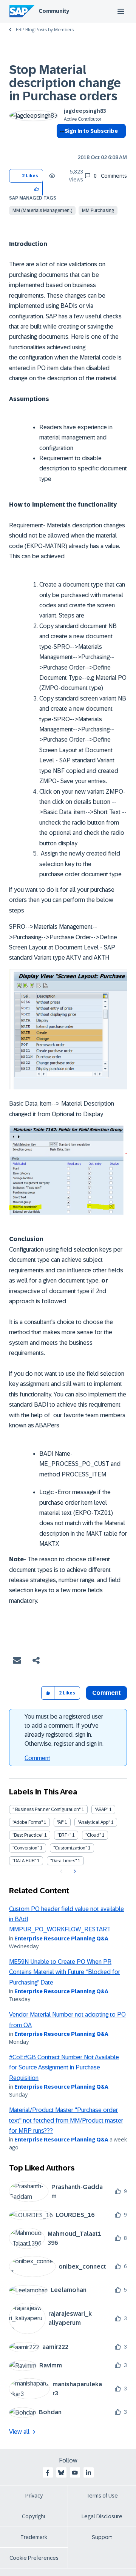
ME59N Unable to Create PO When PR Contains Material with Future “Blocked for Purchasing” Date (65, 1972)
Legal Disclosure (102, 2516)
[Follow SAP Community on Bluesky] (61, 2473)
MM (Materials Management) (42, 210)
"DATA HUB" (24, 1861)
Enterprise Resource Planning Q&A (61, 1939)
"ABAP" (101, 1809)
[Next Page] (74, 1871)
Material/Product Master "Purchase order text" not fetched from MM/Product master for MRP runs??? (66, 2120)
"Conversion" (26, 1848)
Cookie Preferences (34, 2558)
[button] (37, 189)
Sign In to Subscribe (91, 131)
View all (19, 2432)
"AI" (60, 1822)
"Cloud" (93, 1835)
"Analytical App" (94, 1822)
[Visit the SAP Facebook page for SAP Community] (48, 2473)
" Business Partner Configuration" (46, 1809)
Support (102, 2537)
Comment (37, 1758)
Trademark (34, 2537)
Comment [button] (107, 1693)
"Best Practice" (28, 1835)
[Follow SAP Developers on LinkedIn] (88, 2473)
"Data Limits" (63, 1861)
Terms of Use (102, 2496)
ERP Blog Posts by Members (45, 30)
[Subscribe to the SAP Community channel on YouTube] (75, 2473)
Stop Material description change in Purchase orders (65, 83)
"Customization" (70, 1848)
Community (54, 11)
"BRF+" (64, 1835)
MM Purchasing (98, 210)
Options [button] (61, 144)
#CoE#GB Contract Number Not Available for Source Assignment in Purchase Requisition (64, 2068)
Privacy (34, 2496)
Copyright (34, 2516)
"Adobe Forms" (28, 1822)
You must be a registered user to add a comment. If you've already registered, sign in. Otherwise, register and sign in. (64, 1730)
